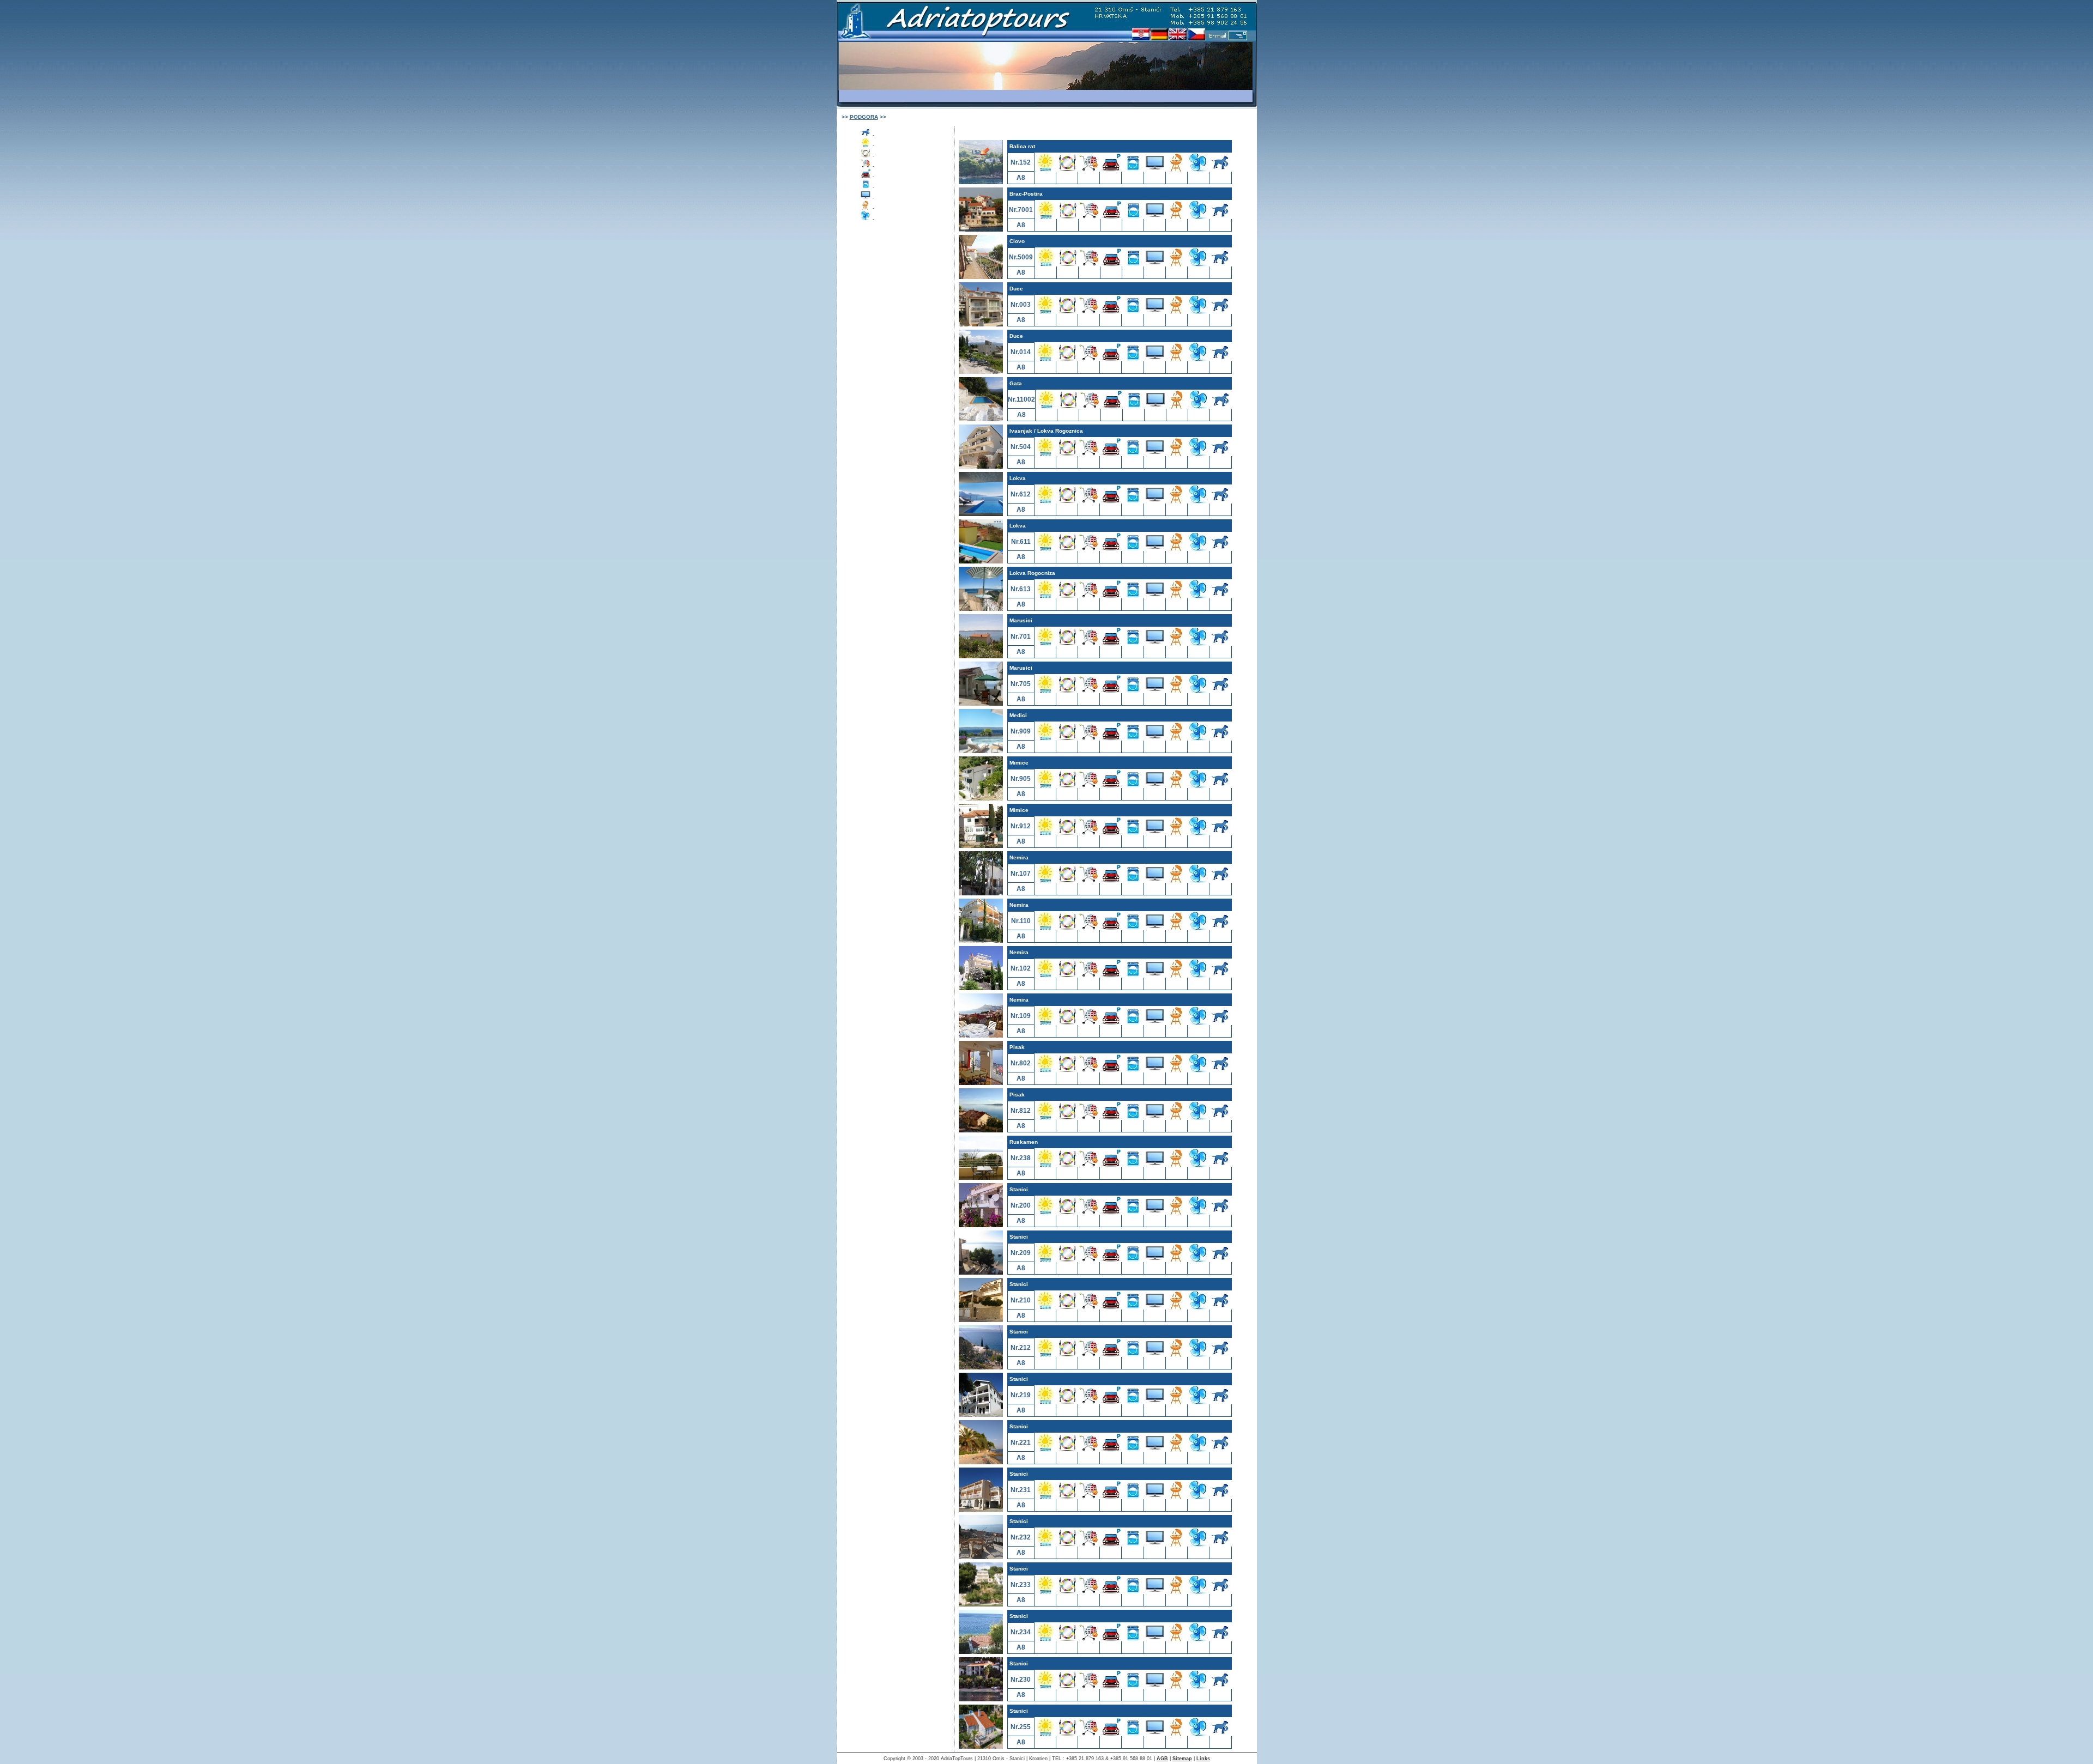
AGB (1162, 1759)
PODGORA (864, 117)
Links (1203, 1759)
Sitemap (1182, 1759)
